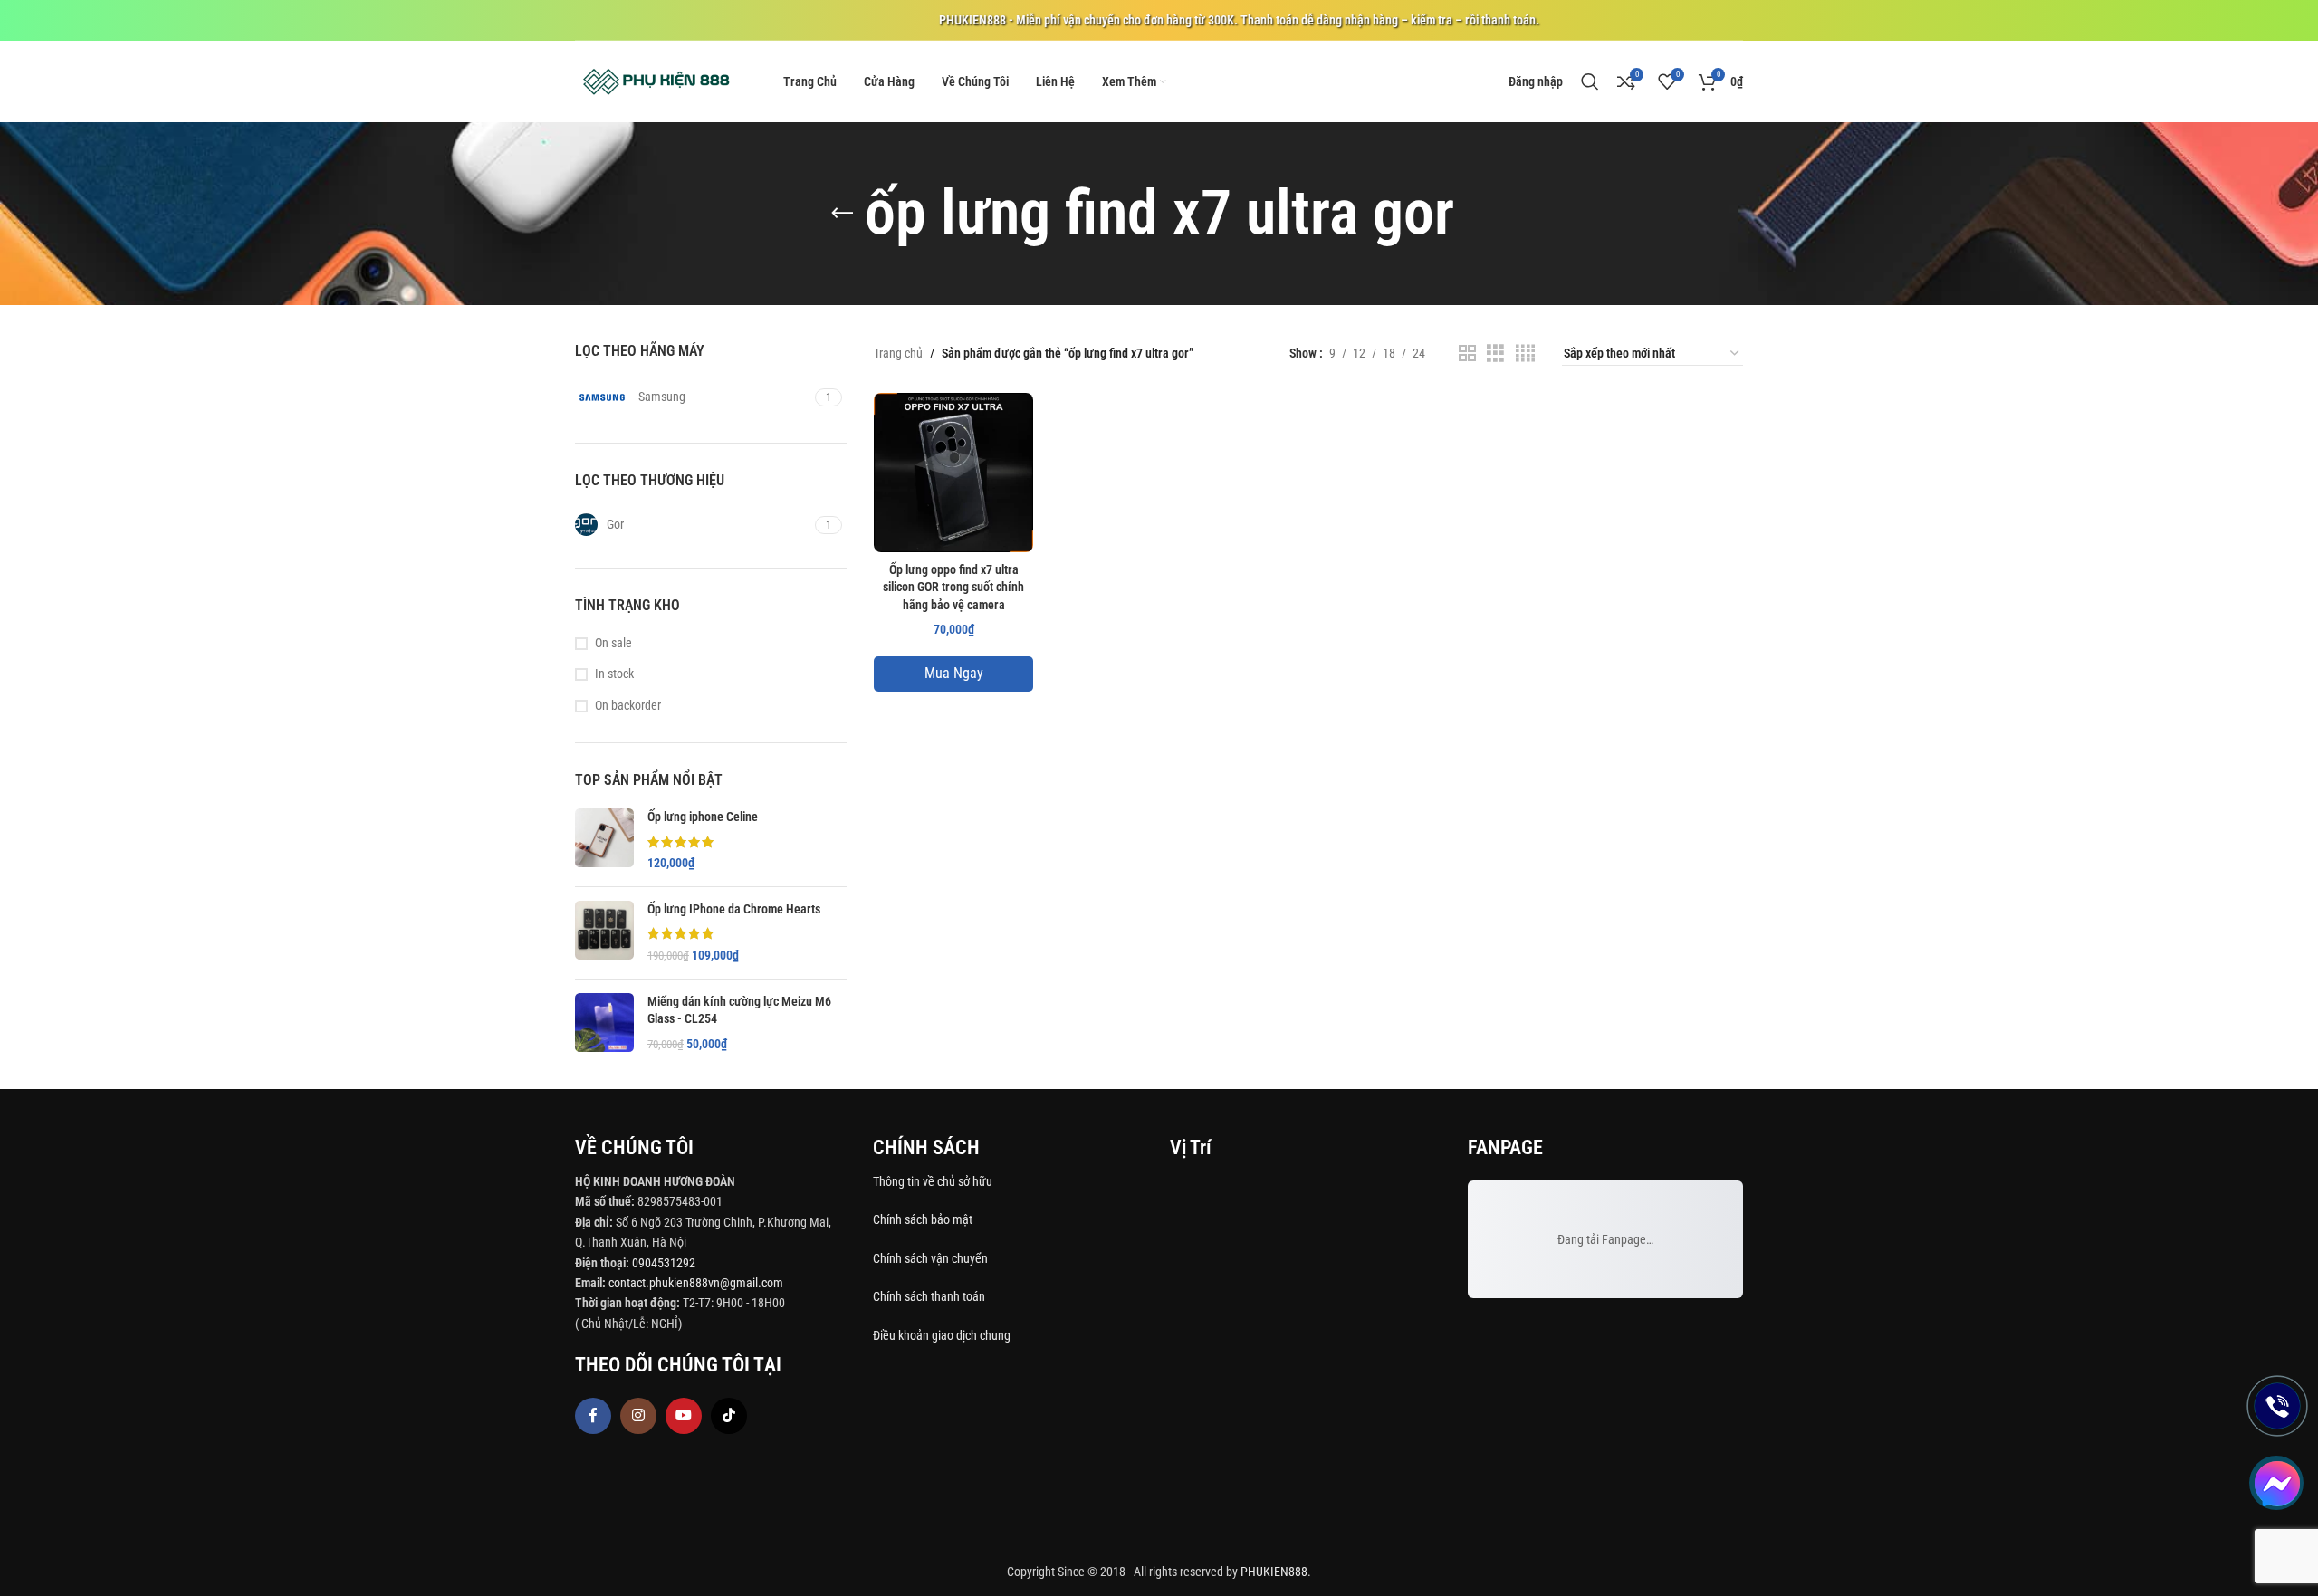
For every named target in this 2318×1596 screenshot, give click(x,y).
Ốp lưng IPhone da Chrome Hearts (734, 909)
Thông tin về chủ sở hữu (933, 1181)
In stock (614, 674)
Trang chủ (898, 353)
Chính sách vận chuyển (932, 1258)
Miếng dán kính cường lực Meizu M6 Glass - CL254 (739, 1010)
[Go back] (842, 214)
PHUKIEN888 (1274, 1572)
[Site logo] (656, 81)
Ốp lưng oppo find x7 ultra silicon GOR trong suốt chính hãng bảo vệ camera (953, 587)
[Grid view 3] (1495, 354)
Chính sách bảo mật (923, 1219)
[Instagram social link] (638, 1416)
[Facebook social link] (593, 1416)
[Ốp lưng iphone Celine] (604, 841)
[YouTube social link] (684, 1416)
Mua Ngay (954, 673)
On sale (613, 643)
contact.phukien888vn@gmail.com (696, 1283)
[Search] (1590, 81)
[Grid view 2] (1467, 354)
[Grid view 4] (1525, 354)
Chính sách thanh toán (930, 1296)
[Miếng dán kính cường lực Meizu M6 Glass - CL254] (604, 1023)
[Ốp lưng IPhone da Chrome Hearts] (604, 933)
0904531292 (664, 1263)
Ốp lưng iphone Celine (703, 817)
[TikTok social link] (729, 1416)
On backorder (628, 705)
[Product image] (953, 473)
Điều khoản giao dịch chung (942, 1335)
